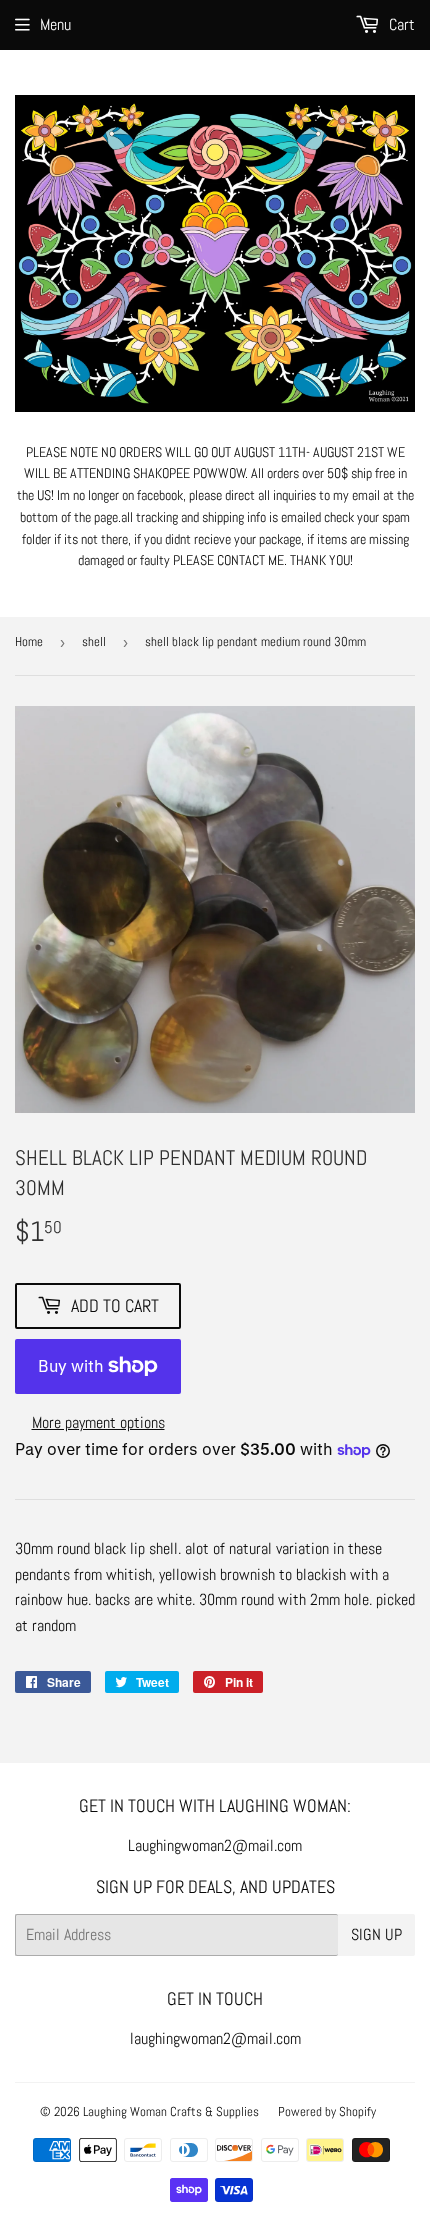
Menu (55, 24)
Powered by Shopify (327, 2111)
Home (29, 641)
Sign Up (376, 1934)
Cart (400, 24)
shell (94, 641)
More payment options (98, 1422)
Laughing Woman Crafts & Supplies (171, 2111)
